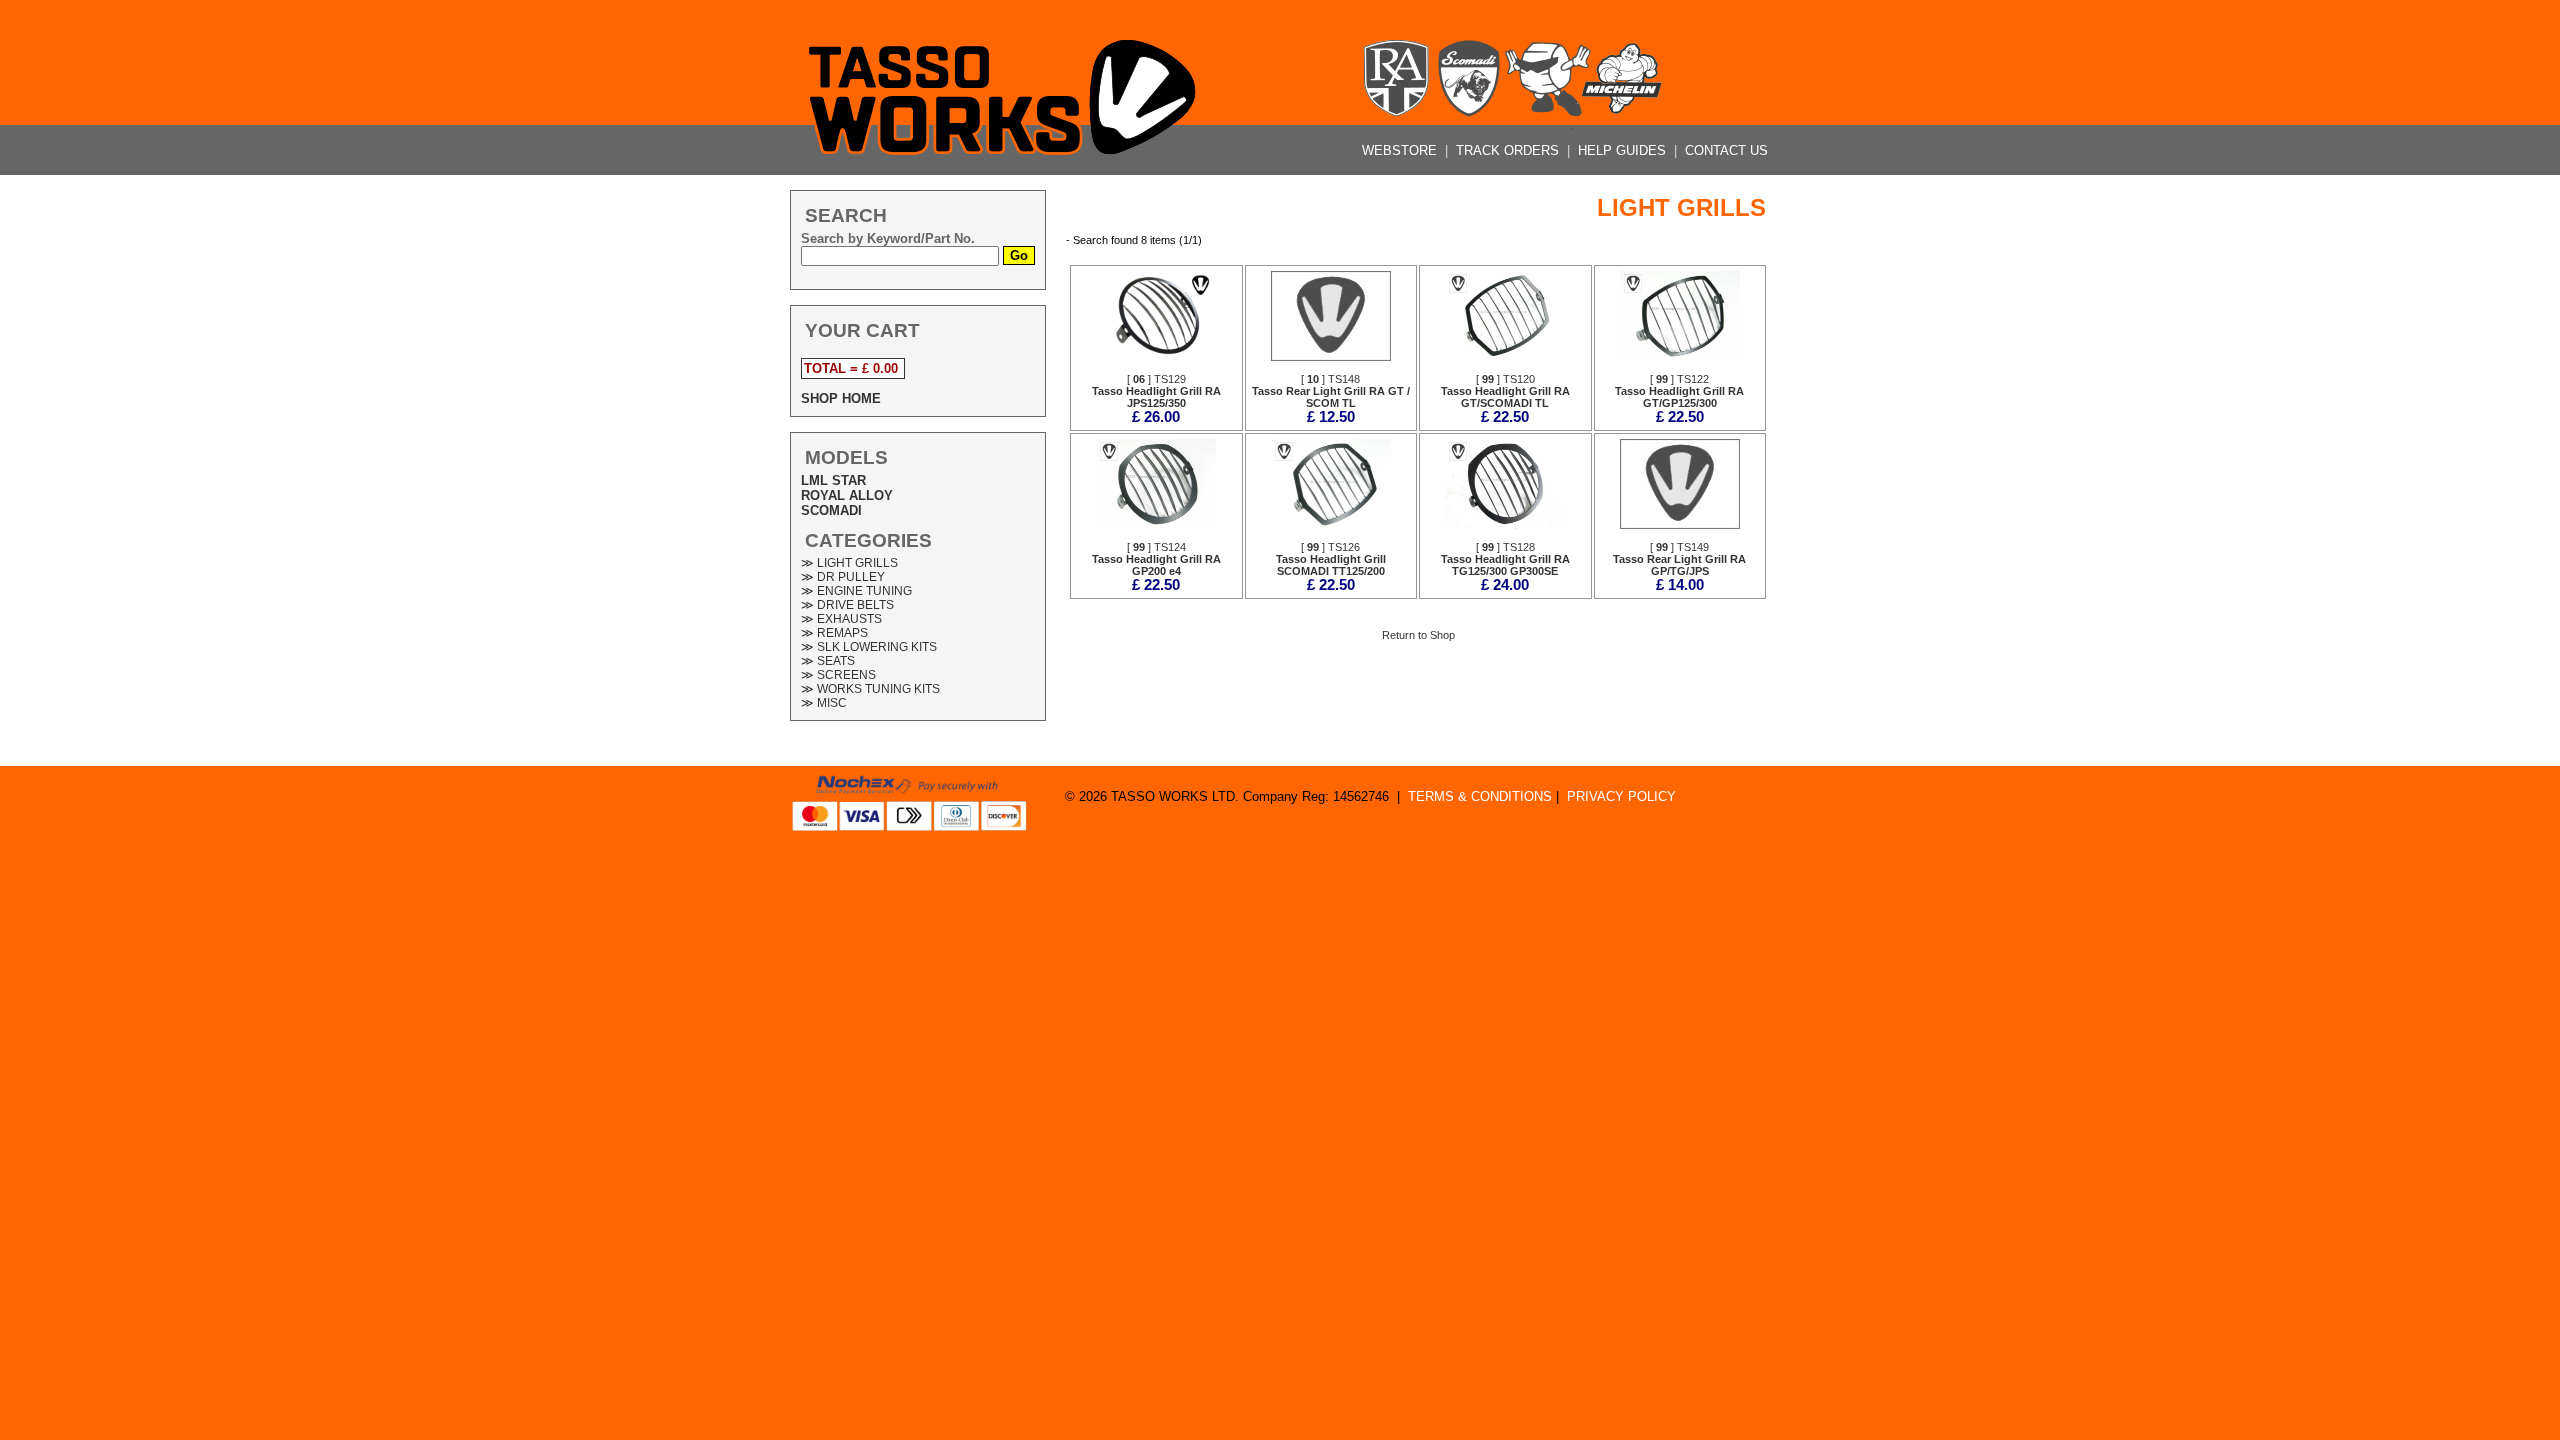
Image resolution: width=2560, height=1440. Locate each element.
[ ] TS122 (1679, 391)
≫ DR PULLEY (843, 577)
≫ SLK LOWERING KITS (869, 647)
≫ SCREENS (838, 675)
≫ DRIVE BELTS (847, 605)
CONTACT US (1726, 150)
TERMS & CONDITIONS (1480, 796)
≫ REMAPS (834, 633)
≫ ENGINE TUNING (856, 591)
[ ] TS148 (1331, 391)
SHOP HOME (841, 398)
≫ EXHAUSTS (841, 619)
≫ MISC (824, 703)
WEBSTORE (1401, 150)
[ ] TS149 (1679, 559)
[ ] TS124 (1156, 559)
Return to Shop (1418, 635)
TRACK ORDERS (1509, 150)
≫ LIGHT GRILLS (849, 563)
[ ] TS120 (1505, 391)
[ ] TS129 (1156, 391)
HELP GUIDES (1624, 150)
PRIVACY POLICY (1621, 796)
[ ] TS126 (1331, 559)
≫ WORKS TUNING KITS (870, 689)
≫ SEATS (828, 661)
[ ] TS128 (1505, 559)
